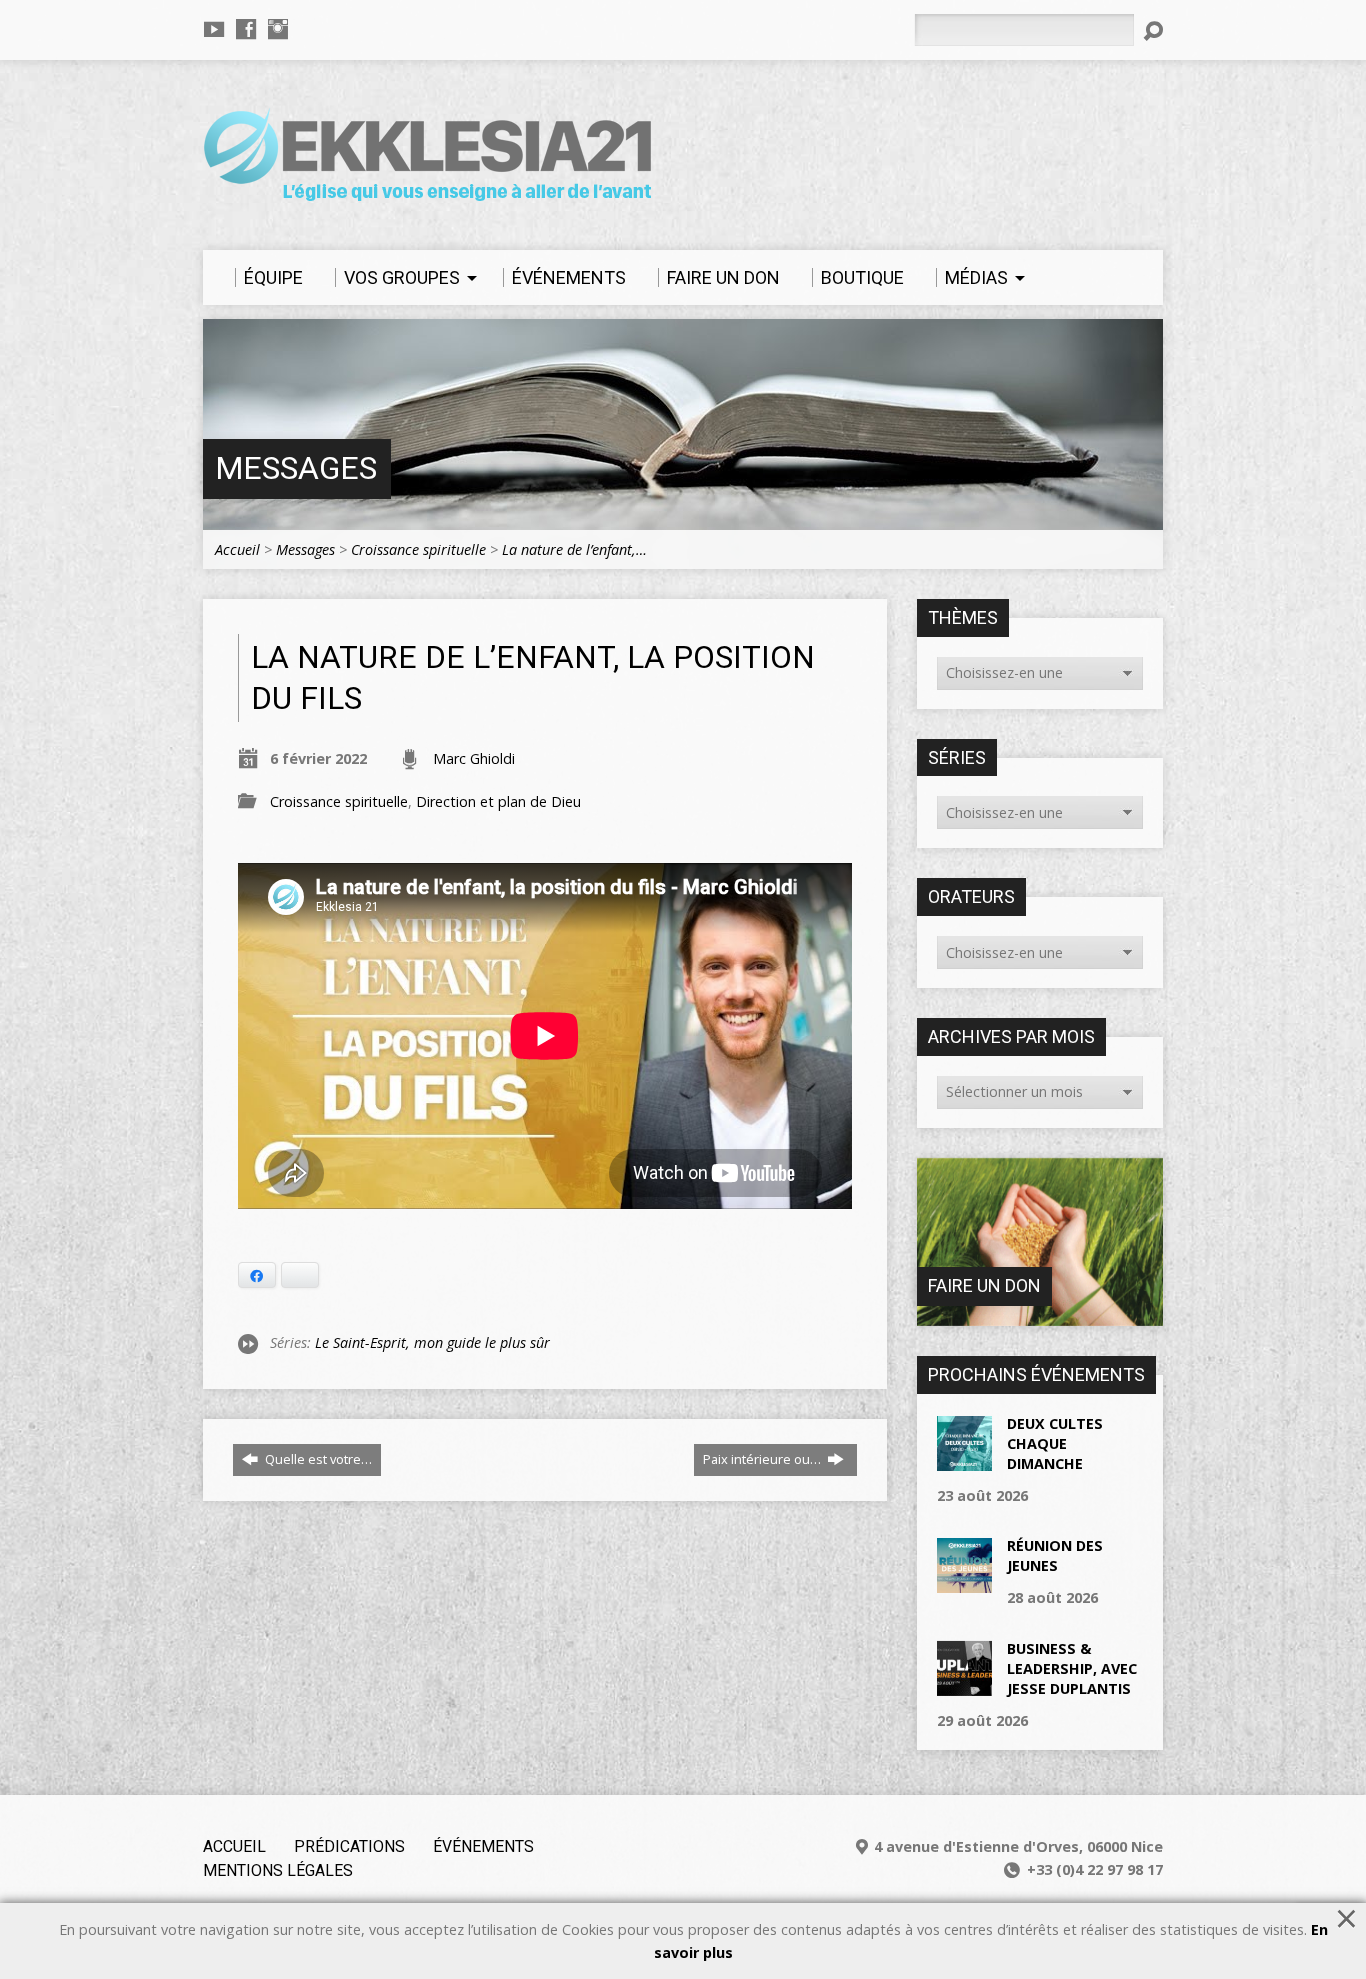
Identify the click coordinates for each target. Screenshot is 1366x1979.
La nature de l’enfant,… (574, 549)
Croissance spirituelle (418, 549)
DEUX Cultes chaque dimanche (1055, 1443)
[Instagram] (278, 29)
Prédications (349, 1846)
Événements (483, 1846)
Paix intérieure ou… (763, 1459)
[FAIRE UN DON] (1040, 1315)
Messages (296, 468)
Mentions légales (278, 1870)
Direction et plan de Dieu (498, 801)
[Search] (1153, 31)
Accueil (237, 549)
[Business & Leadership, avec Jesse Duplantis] (964, 1684)
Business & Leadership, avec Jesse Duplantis (1072, 1668)
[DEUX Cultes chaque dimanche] (964, 1459)
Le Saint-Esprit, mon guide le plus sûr (432, 1342)
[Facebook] (246, 29)
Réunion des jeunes (1055, 1555)
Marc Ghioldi (474, 758)
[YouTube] (214, 29)
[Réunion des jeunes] (964, 1582)
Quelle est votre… (317, 1459)
